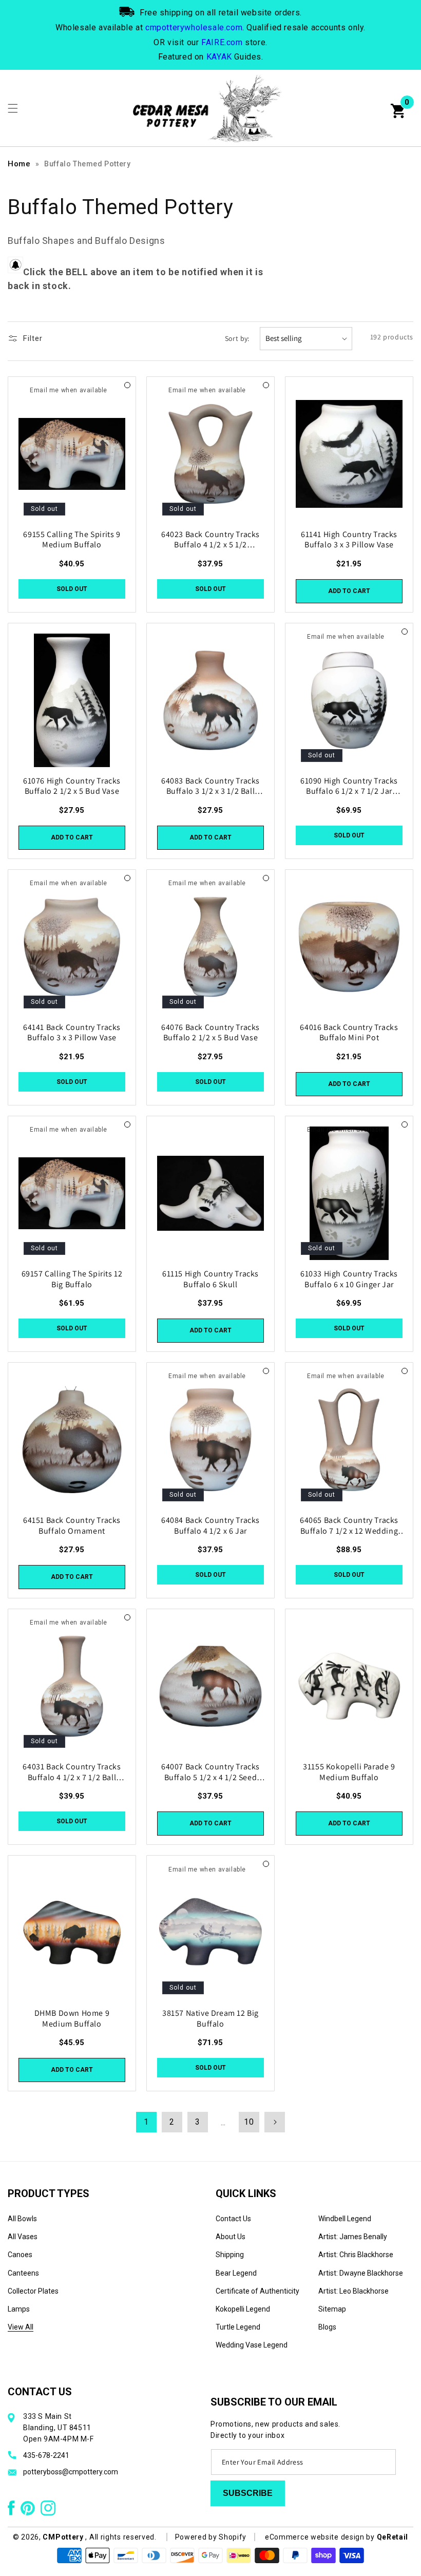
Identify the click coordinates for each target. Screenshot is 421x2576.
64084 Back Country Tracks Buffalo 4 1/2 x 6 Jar (210, 1526)
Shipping (230, 2255)
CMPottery (63, 2537)
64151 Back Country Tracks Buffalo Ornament (72, 1526)
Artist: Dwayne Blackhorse (361, 2273)
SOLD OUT (72, 589)
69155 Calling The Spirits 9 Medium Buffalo (72, 540)
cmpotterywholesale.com (194, 27)
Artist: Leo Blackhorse (353, 2291)
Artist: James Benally (353, 2237)
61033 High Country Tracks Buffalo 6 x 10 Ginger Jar (349, 1279)
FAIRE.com (222, 42)
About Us (231, 2237)
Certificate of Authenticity (257, 2291)
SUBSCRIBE (248, 2493)
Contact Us (233, 2219)
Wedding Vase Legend (252, 2345)
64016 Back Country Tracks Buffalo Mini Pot (349, 1033)
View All (21, 2327)
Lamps (19, 2309)
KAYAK (219, 57)
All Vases (23, 2237)
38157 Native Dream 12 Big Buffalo (210, 2019)
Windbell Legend (345, 2219)
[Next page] (275, 2122)
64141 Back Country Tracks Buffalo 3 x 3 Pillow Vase (72, 1033)
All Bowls (22, 2219)
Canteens (23, 2273)
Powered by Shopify (211, 2537)
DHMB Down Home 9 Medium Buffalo (72, 2019)
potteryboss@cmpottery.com (71, 2472)
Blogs (327, 2327)
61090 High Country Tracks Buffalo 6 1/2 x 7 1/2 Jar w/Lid (349, 787)
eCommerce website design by (321, 2537)
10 (249, 2122)
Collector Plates (33, 2291)
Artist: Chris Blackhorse (356, 2255)
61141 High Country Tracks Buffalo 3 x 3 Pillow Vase (349, 540)
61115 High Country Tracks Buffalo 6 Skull (210, 1279)
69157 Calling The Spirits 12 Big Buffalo (72, 1279)
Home (19, 164)
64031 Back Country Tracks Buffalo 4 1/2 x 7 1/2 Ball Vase (72, 1772)
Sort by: (237, 338)
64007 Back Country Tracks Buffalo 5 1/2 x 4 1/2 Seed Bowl (210, 1772)
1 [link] (146, 2122)
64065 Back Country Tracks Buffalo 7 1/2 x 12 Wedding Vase (349, 1526)
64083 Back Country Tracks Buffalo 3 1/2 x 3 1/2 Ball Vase (210, 787)
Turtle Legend (238, 2327)
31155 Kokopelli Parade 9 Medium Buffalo (349, 1772)
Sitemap (332, 2309)
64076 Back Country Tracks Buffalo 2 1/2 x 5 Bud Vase (210, 1033)
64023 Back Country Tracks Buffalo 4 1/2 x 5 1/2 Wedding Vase (210, 540)
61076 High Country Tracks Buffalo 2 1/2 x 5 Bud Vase (72, 786)
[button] (13, 108)
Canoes (20, 2255)
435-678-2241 (46, 2455)
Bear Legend (236, 2273)
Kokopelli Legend (243, 2309)
